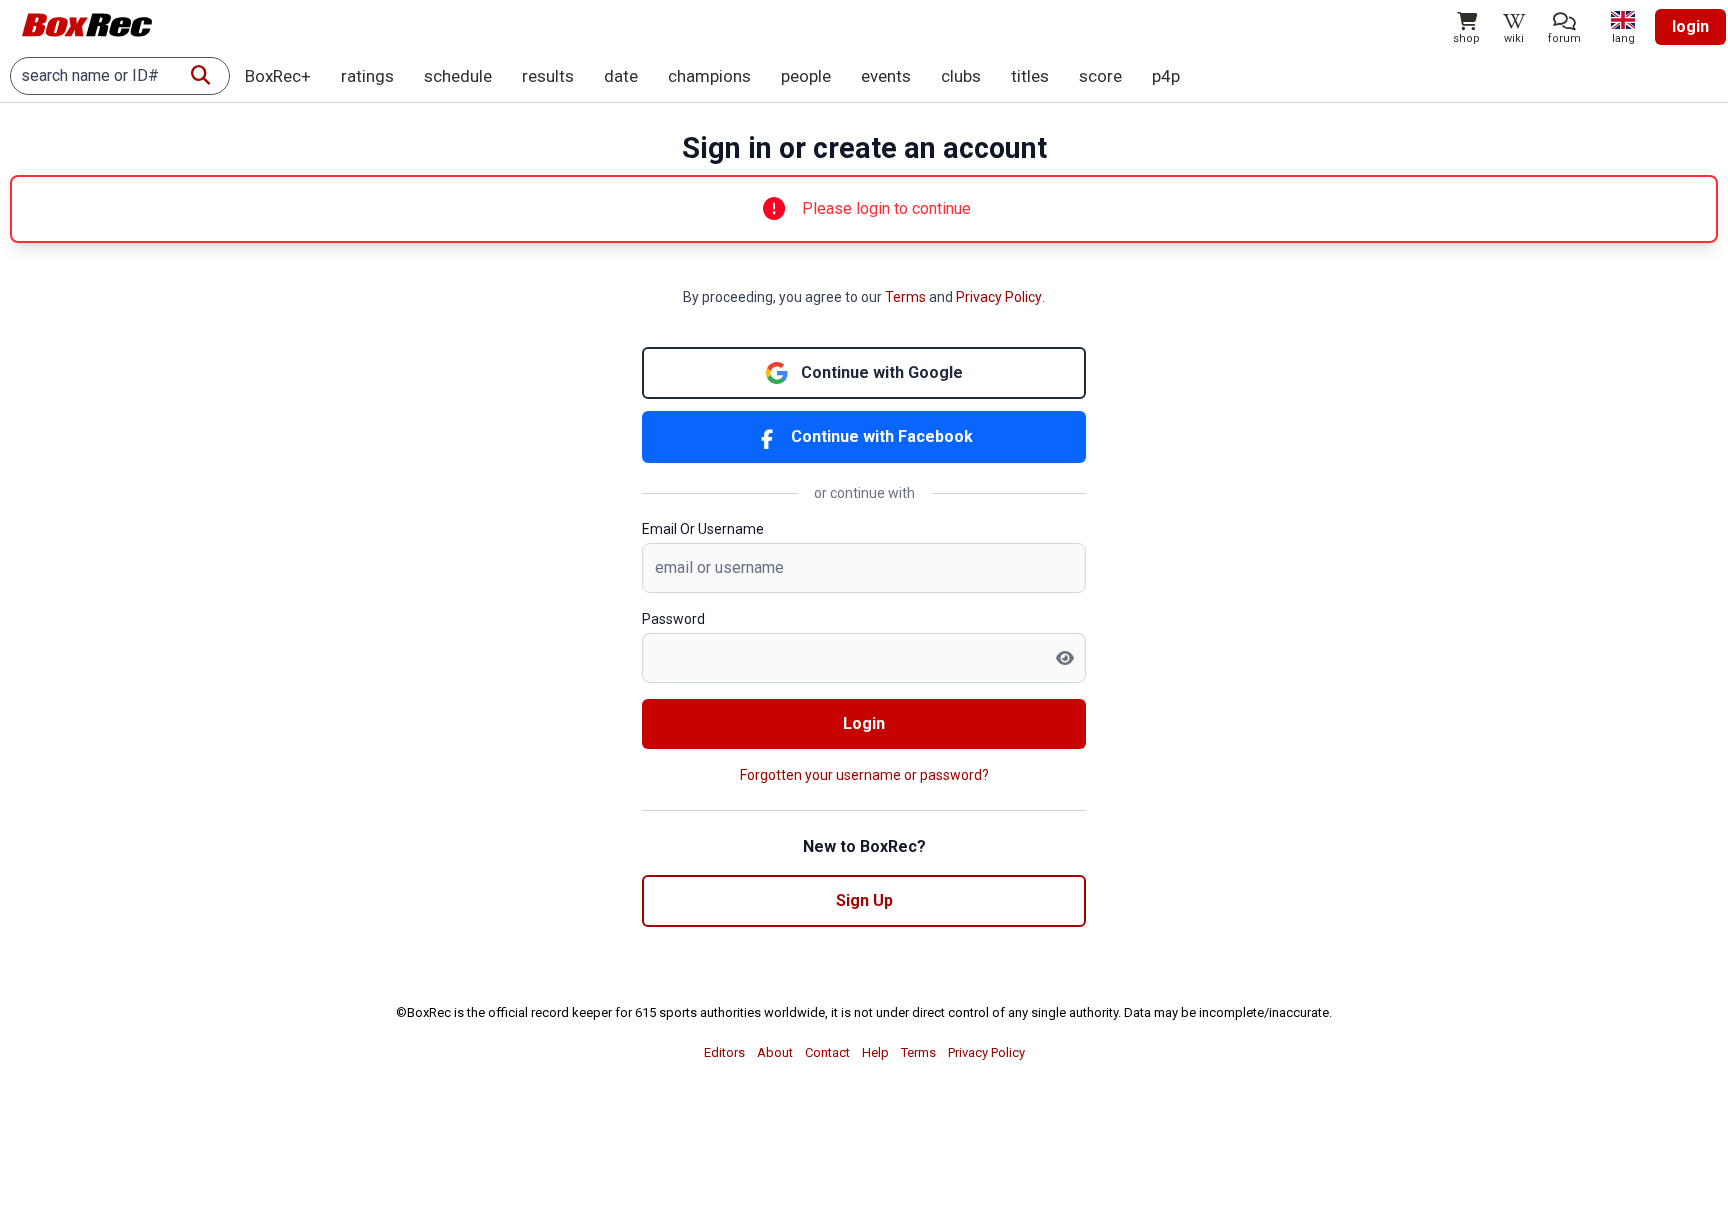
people (806, 76)
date (621, 76)
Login (864, 723)
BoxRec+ (278, 76)
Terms (905, 297)
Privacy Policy (999, 297)
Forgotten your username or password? (864, 775)
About (775, 1052)
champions (709, 76)
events (886, 76)
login (1690, 26)
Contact (827, 1052)
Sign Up (864, 900)
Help (875, 1052)
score (1100, 76)
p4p (1166, 76)
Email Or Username (703, 529)
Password (673, 619)
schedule (458, 76)
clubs (961, 76)
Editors (724, 1052)
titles (1030, 76)
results (548, 76)
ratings (367, 76)
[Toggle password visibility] (1065, 658)
